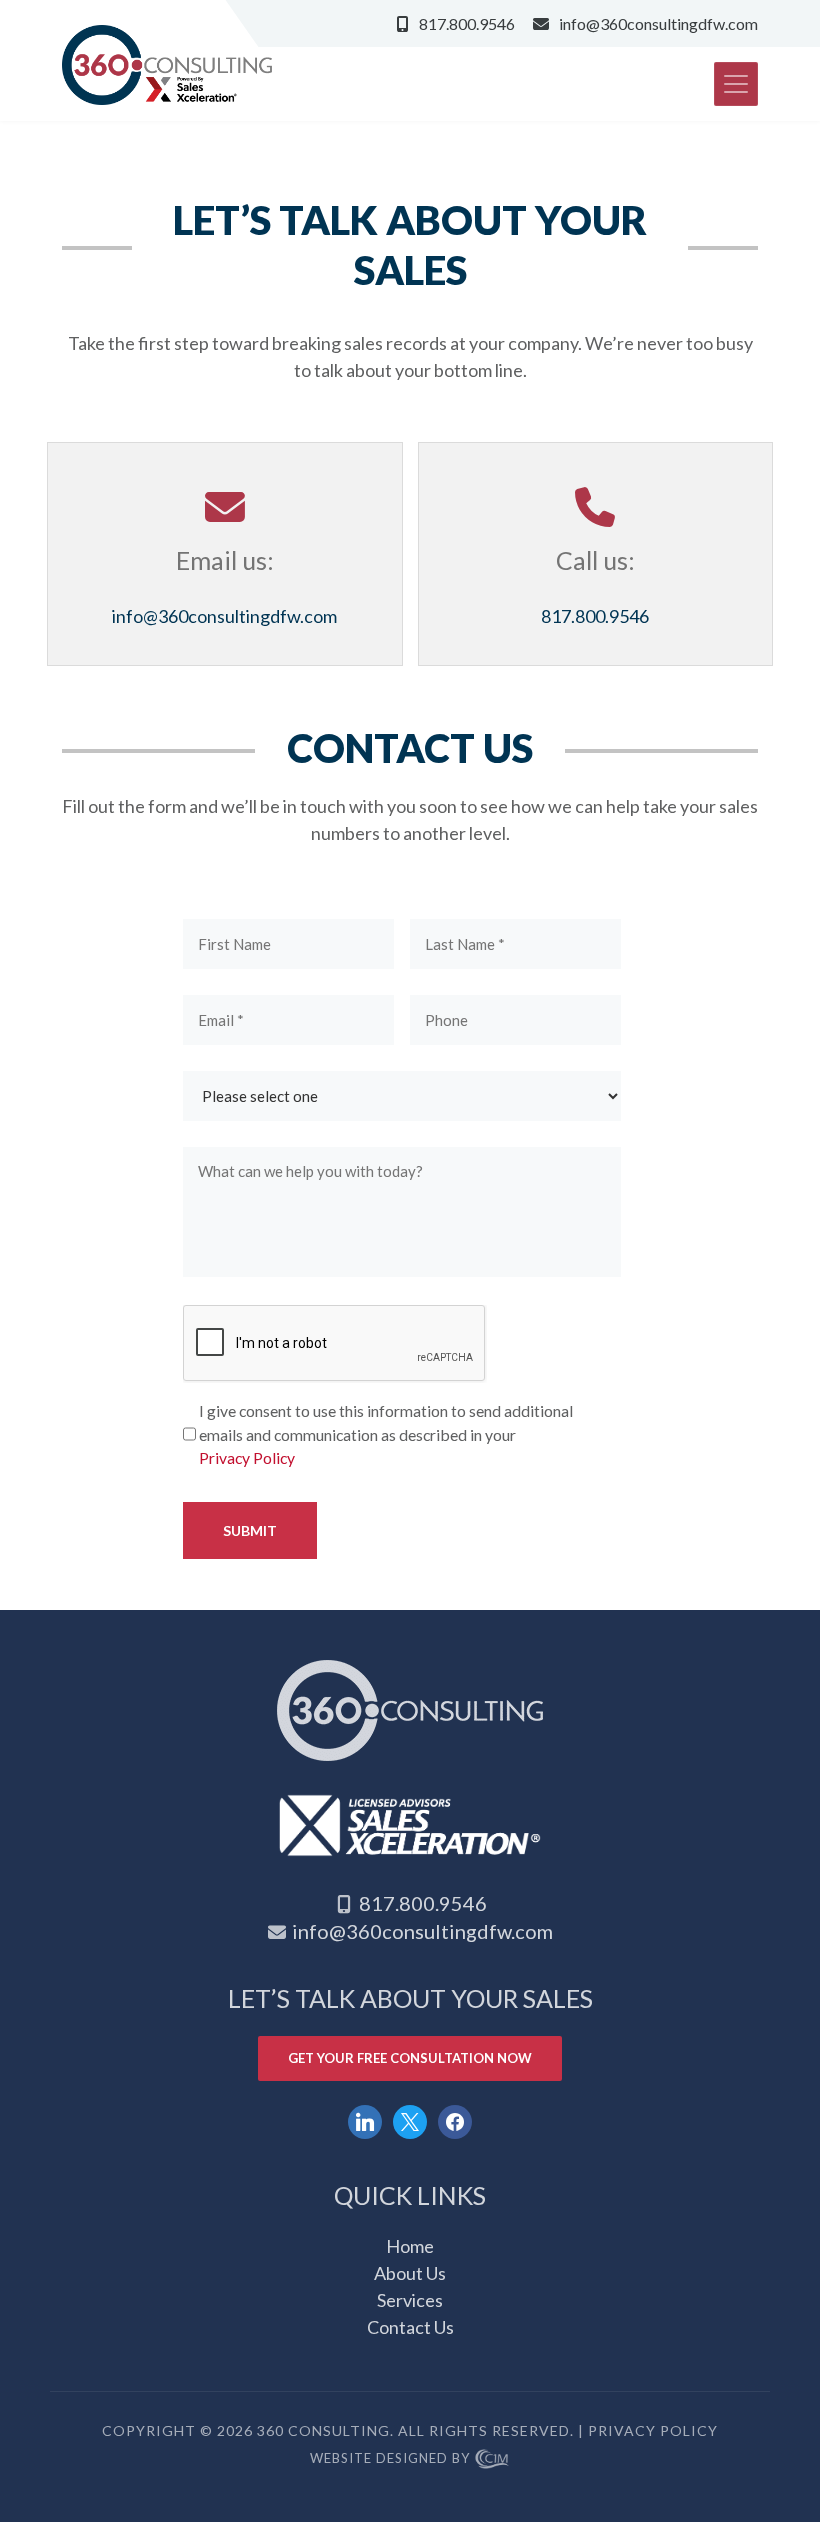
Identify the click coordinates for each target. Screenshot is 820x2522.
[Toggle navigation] (736, 84)
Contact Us (410, 2327)
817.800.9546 (467, 23)
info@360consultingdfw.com (658, 23)
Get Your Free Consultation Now (410, 2058)
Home (410, 2246)
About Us (410, 2273)
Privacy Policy (247, 1457)
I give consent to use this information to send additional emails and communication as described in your (386, 1434)
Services (410, 2300)
